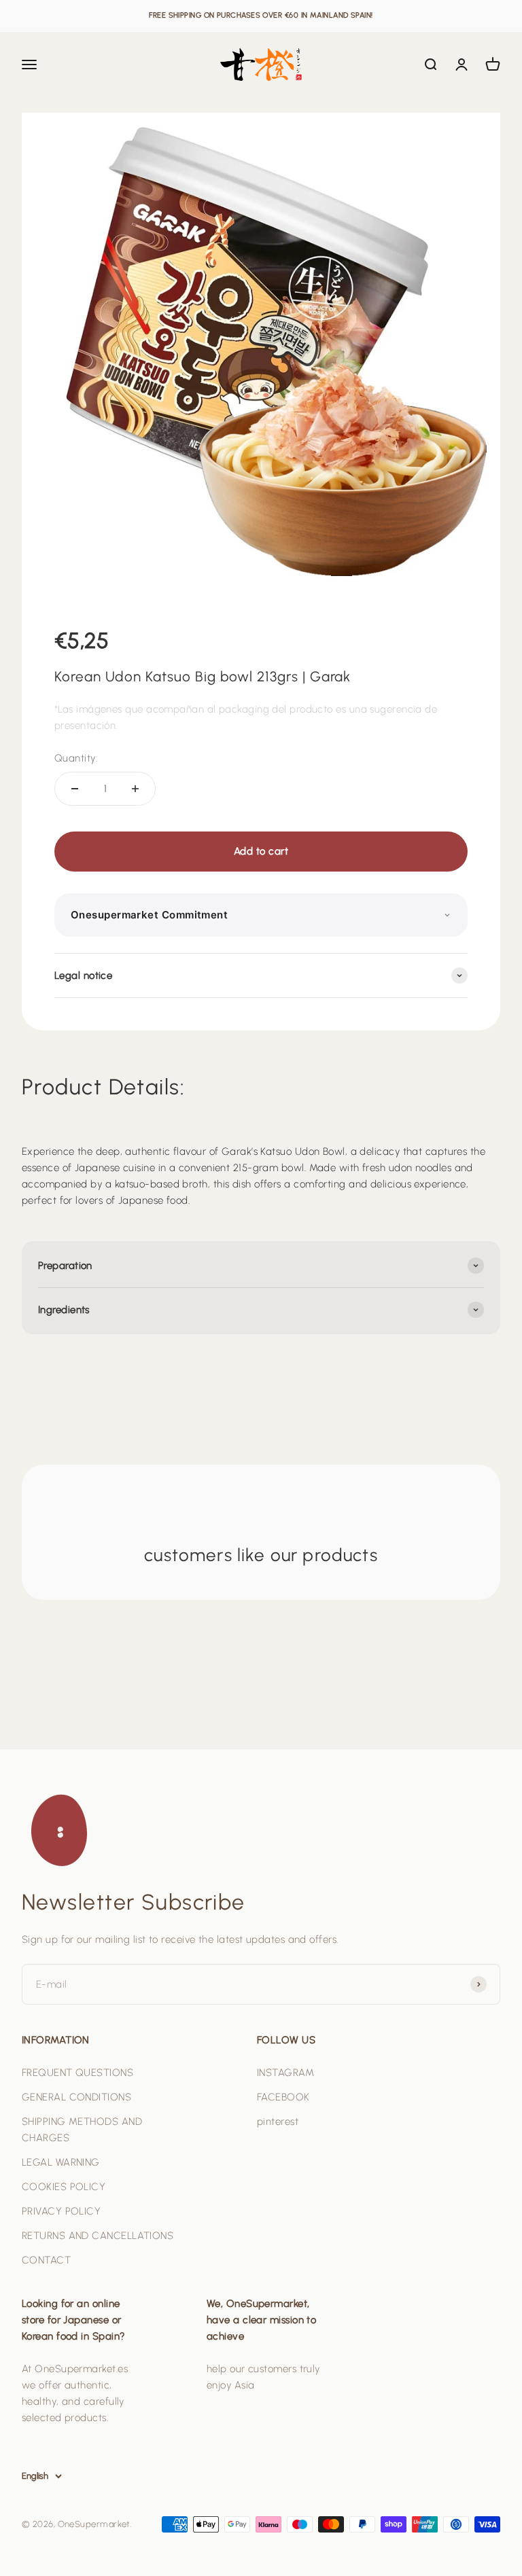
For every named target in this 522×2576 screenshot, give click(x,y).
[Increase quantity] (135, 789)
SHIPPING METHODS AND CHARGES (82, 2130)
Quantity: (76, 758)
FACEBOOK (283, 2097)
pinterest (278, 2122)
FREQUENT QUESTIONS (77, 2073)
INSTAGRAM (285, 2073)
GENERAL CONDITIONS (76, 2097)
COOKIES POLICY (64, 2187)
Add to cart (261, 851)
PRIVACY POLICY (61, 2211)
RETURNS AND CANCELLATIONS (98, 2236)
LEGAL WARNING (61, 2162)
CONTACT (46, 2260)
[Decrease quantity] (75, 789)
